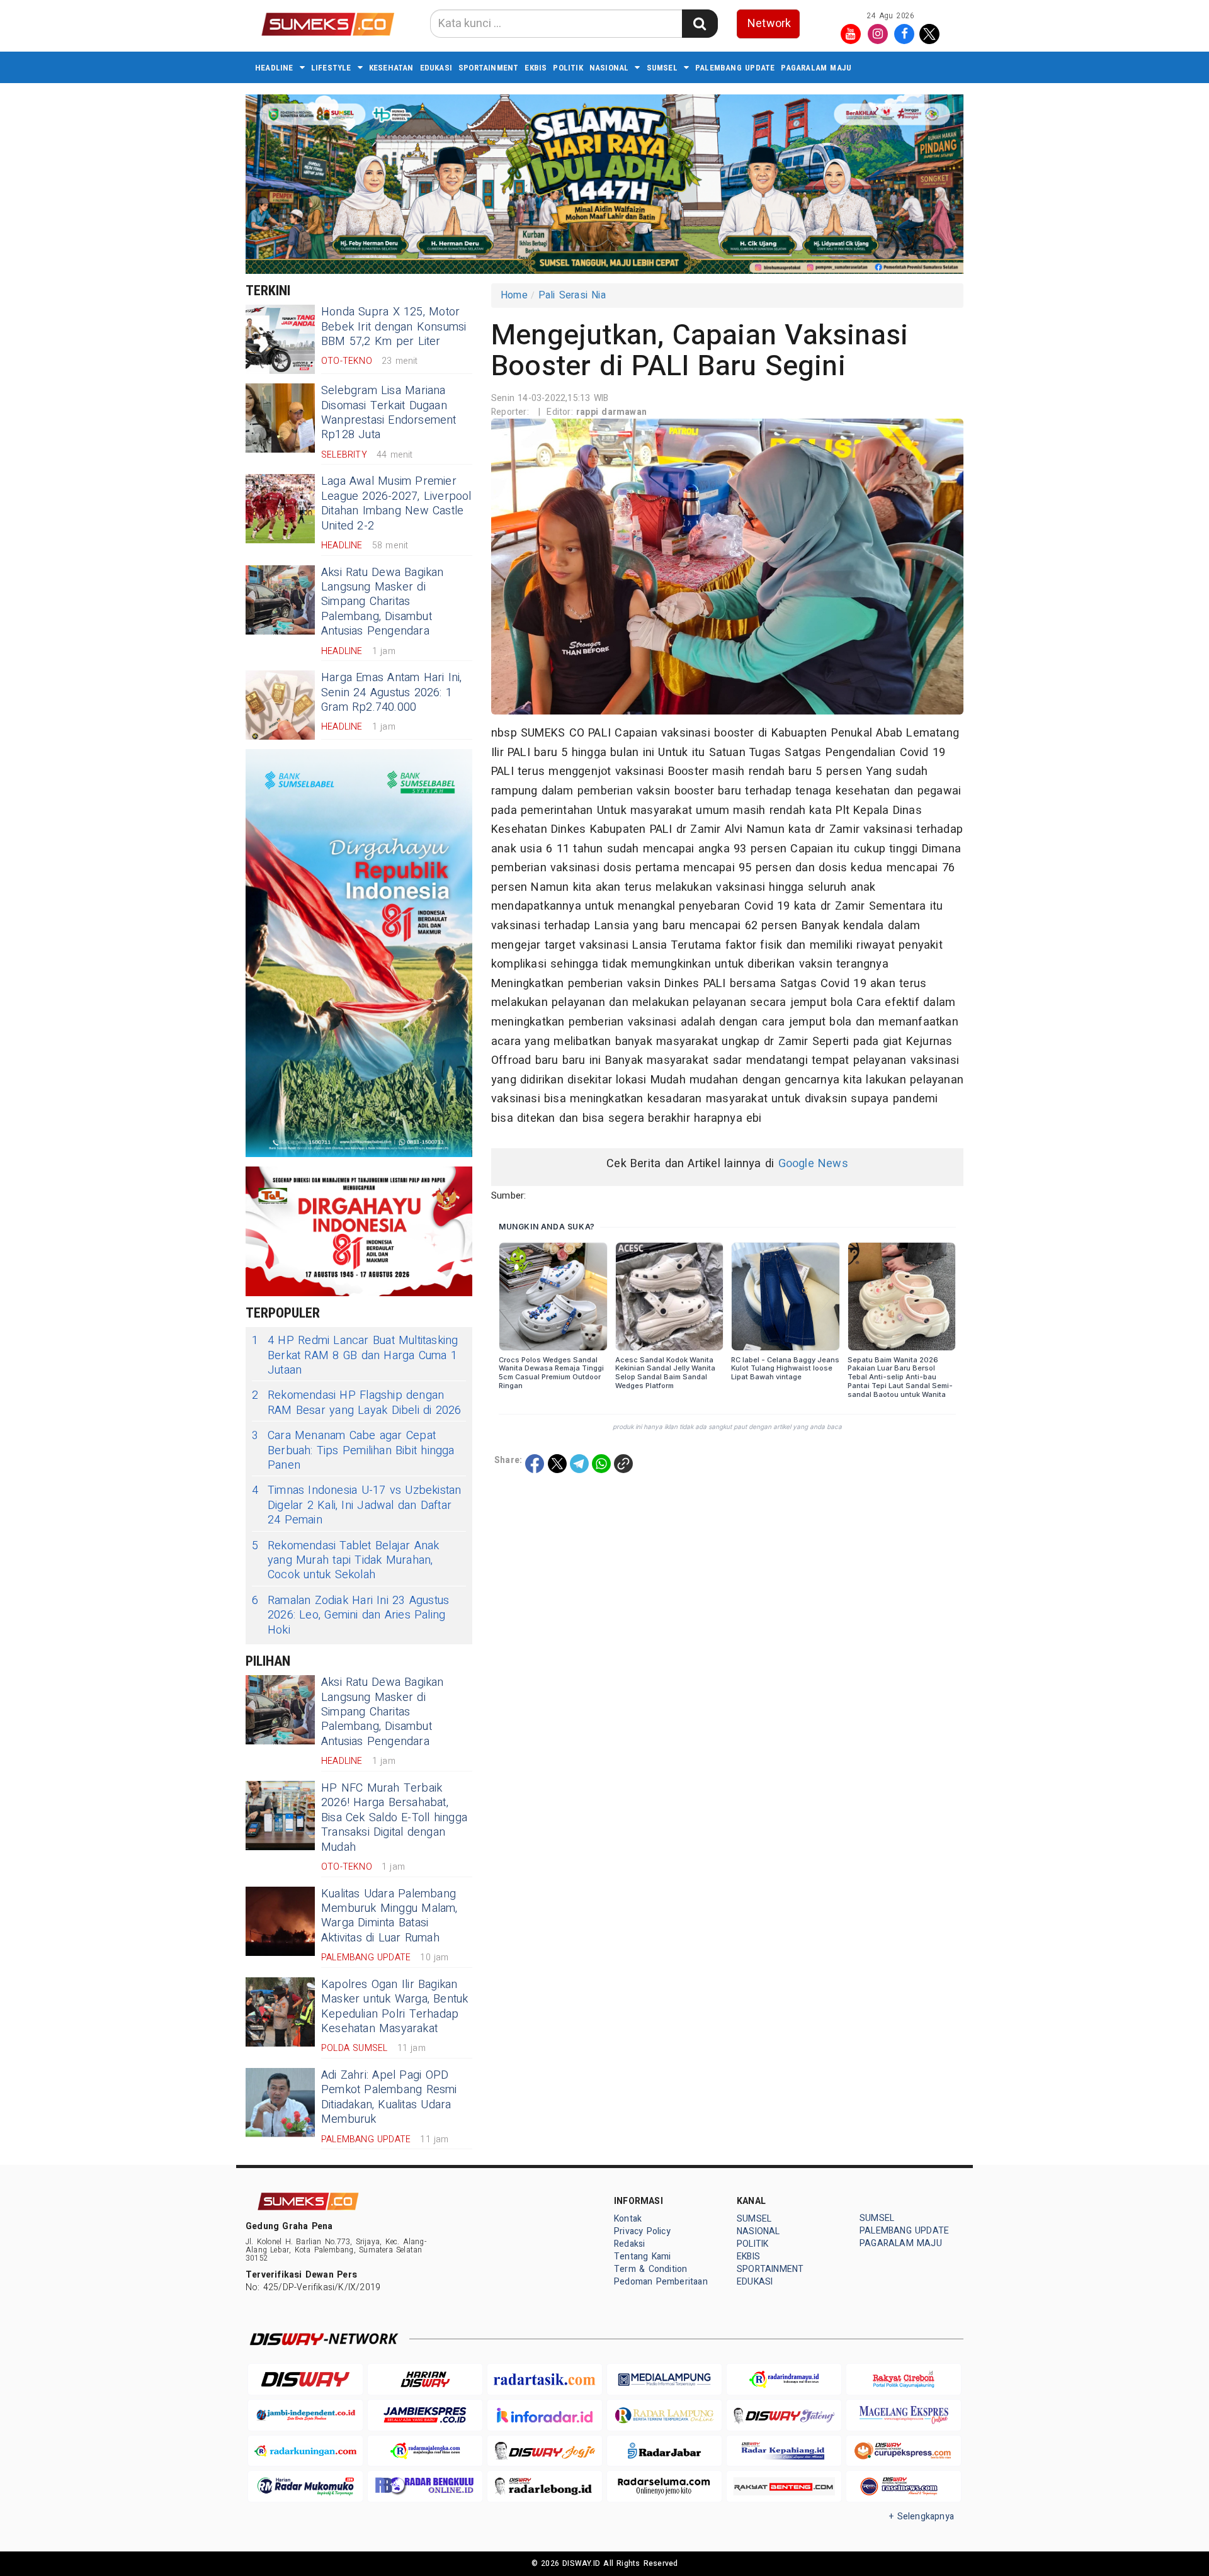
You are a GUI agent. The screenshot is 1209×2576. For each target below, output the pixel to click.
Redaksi (629, 2244)
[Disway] (305, 2379)
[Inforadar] (545, 2415)
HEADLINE (274, 68)
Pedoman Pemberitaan (661, 2282)
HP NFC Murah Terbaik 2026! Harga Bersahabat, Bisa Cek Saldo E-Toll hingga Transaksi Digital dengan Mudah (394, 1818)
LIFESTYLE (331, 68)
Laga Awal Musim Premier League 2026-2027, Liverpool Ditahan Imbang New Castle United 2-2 (396, 503)
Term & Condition (650, 2269)
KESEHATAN (391, 68)
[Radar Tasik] (545, 2379)
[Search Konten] (700, 24)
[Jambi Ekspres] (425, 2415)
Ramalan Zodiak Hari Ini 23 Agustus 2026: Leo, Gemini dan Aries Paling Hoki (350, 1615)
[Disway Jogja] (545, 2451)
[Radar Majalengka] (425, 2451)
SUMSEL (662, 68)
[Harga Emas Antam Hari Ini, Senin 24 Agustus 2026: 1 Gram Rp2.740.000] (280, 705)
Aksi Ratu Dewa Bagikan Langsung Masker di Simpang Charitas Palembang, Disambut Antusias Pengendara (383, 602)
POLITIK (568, 68)
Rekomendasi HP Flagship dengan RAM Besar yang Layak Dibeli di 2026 (357, 1403)
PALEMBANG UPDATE (735, 68)
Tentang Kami (643, 2257)
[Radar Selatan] (904, 2486)
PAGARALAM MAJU (816, 68)
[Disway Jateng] (784, 2415)
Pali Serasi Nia (572, 295)
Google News (813, 1164)
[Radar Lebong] (545, 2486)
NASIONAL (609, 68)
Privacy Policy (642, 2231)
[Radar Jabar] (664, 2451)
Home (514, 295)
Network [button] (769, 24)
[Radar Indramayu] (784, 2379)
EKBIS (536, 68)
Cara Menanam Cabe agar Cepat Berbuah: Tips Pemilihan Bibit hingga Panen (353, 1450)
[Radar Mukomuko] (305, 2486)
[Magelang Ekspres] (904, 2415)
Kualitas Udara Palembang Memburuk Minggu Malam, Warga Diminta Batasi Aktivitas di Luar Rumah (389, 1916)
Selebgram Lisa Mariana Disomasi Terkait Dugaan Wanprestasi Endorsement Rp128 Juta (389, 413)
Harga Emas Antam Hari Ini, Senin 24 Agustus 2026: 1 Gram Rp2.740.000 (392, 692)
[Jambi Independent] (305, 2415)
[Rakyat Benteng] (784, 2486)
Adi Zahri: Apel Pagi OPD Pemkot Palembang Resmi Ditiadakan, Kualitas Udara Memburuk (389, 2097)
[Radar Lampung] (664, 2415)
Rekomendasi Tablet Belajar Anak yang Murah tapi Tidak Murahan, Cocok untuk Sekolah (346, 1561)
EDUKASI (436, 68)
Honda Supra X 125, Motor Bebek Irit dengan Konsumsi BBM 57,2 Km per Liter (394, 327)
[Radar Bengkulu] (425, 2486)
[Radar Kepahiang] (784, 2451)
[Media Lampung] (664, 2379)
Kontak (628, 2219)
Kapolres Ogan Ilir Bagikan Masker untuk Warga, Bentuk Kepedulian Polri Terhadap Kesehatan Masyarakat (395, 2007)
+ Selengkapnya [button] (922, 2517)
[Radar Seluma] (664, 2486)
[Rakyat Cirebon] (904, 2379)
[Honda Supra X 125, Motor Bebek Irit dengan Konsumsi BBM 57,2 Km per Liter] (280, 339)
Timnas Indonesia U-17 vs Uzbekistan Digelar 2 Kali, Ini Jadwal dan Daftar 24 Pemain (356, 1505)
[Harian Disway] (425, 2379)
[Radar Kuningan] (305, 2451)
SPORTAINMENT (488, 68)
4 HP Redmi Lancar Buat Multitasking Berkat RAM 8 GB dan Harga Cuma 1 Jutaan (355, 1355)
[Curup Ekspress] (904, 2451)
